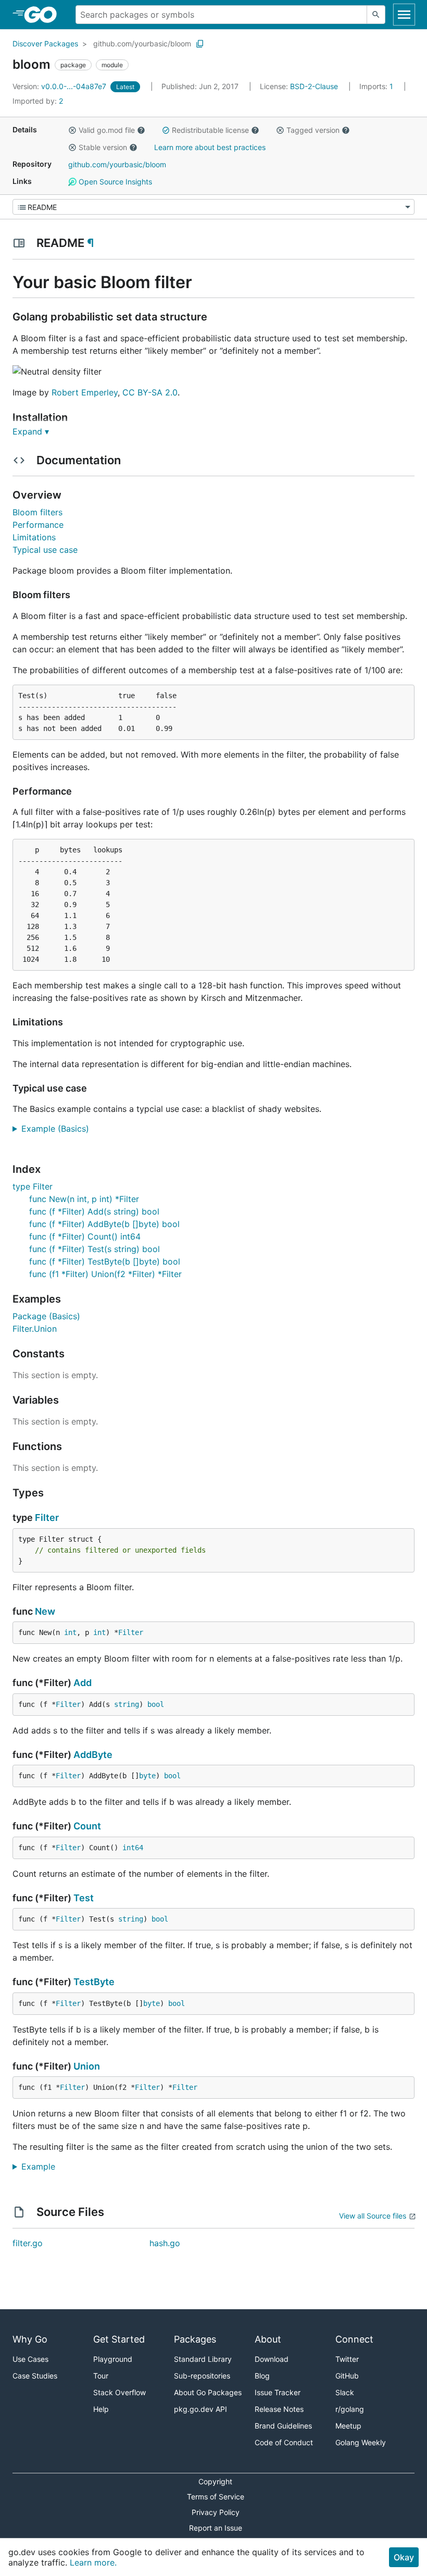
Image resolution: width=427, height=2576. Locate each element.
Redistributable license (210, 130)
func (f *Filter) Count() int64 (85, 1236)
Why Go (30, 2339)
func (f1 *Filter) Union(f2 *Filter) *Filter (105, 1274)
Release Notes (279, 2409)
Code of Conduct (284, 2442)
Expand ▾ (31, 431)
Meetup (348, 2426)
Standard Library (203, 2359)
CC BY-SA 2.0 (150, 392)
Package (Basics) (46, 1316)
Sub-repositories (202, 2376)
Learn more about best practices (210, 147)
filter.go (28, 2243)
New (45, 1611)
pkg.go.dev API (200, 2409)
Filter (47, 1518)
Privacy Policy (216, 2512)
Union (87, 2066)
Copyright (215, 2481)
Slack (345, 2392)
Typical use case (45, 550)
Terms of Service (216, 2497)
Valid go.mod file (107, 130)
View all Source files (373, 2216)
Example (42, 2166)
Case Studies (35, 2376)
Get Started (119, 2339)
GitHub (347, 2376)
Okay (404, 2557)
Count (87, 1826)
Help (101, 2409)
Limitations (34, 537)
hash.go (165, 2243)
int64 (133, 1848)
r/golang (350, 2409)
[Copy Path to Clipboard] (200, 44)
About (268, 2339)
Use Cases (30, 2359)
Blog (262, 2376)
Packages (195, 2339)
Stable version (103, 147)
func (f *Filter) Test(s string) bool (95, 1249)
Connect (354, 2339)
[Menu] (213, 207)
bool (156, 1704)
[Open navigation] (404, 15)
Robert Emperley (85, 392)
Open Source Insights (114, 182)
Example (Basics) (59, 1129)
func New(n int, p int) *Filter (84, 1199)
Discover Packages (45, 44)
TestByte (94, 1982)
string (127, 1704)
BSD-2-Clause (314, 86)
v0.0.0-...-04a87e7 (60, 86)
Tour (101, 2376)
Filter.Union (35, 1329)
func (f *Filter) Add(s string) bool (94, 1211)
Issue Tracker (278, 2392)
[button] (72, 130)
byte (147, 1776)
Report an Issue (216, 2528)
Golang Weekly (361, 2442)
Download (272, 2359)
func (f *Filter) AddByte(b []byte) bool (104, 1224)
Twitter (347, 2359)
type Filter (33, 1186)
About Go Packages (208, 2392)
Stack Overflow (120, 2392)
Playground (113, 2359)
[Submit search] (376, 15)
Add (83, 1683)
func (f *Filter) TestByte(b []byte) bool (105, 1261)
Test (84, 1898)
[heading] (44, 15)
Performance (38, 525)
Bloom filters (37, 512)
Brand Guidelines (283, 2426)
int (70, 1632)
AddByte (93, 1755)
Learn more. (93, 2562)
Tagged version (313, 130)
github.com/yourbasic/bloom (142, 44)
